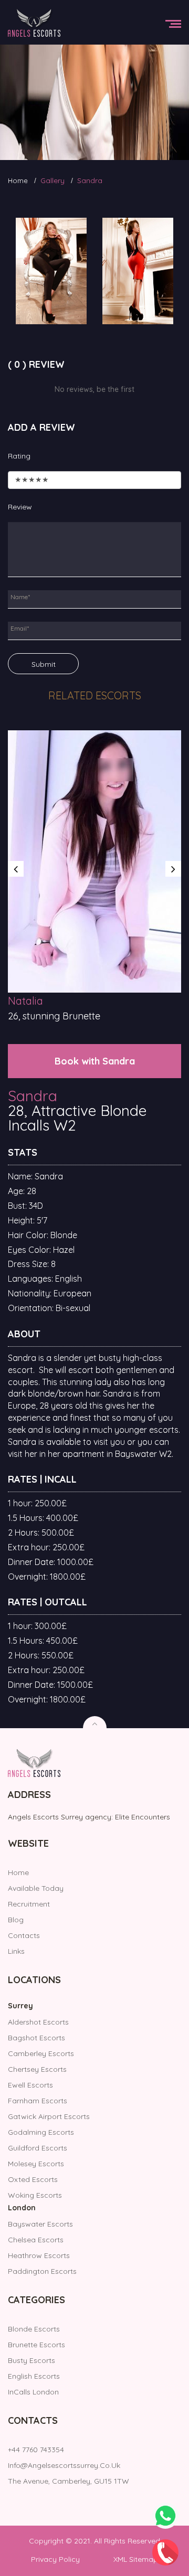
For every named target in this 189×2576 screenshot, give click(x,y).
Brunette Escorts (36, 2345)
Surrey (20, 2006)
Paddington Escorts (42, 2271)
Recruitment (29, 1904)
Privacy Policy (55, 2559)
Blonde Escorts (34, 2329)
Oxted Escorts (33, 2179)
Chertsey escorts (37, 2069)
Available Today (36, 1888)
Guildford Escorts (38, 2148)
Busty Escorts (31, 2360)
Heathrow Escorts (39, 2255)
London (22, 2208)
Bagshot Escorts (36, 2038)
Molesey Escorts (36, 2164)
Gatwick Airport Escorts (49, 2116)
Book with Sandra (95, 1061)
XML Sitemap (136, 2559)
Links (16, 1951)
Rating (19, 456)
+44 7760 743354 (36, 2450)
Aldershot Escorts (38, 2022)
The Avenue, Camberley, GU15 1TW (69, 2481)
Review (20, 507)
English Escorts (34, 2376)
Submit (44, 664)
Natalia (25, 1001)
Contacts (24, 1935)
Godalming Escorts (41, 2132)
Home (18, 180)
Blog (16, 1920)
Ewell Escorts (30, 2085)
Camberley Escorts (41, 2053)
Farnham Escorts (38, 2101)
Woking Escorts (35, 2195)
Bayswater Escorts (40, 2224)
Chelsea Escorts (36, 2240)
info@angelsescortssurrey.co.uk (64, 2465)
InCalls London (33, 2392)
